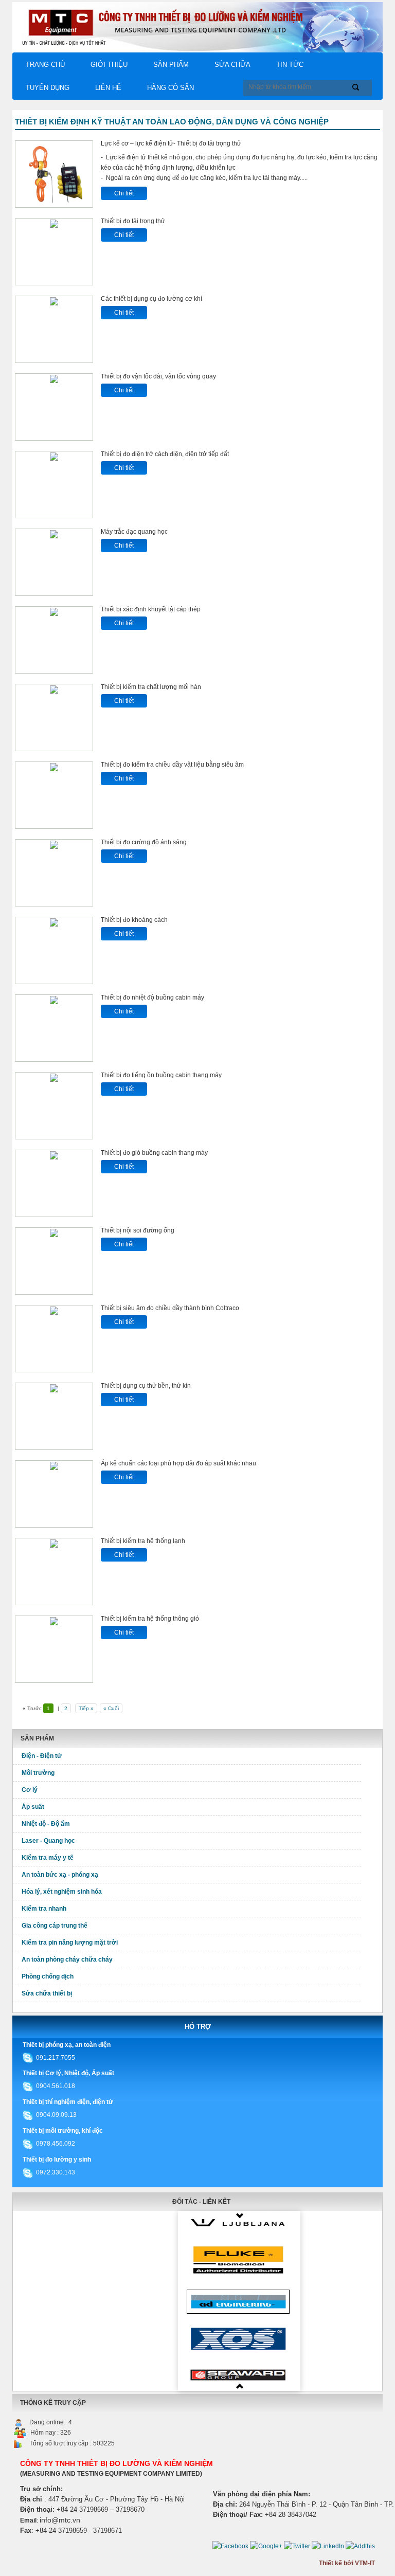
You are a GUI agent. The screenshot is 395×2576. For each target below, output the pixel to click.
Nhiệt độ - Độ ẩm (46, 1824)
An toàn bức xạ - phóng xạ (60, 1875)
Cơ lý (30, 1790)
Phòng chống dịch (48, 1976)
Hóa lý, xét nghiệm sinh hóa (62, 1892)
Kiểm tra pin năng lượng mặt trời (70, 1943)
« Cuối (111, 1708)
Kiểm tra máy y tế (48, 1858)
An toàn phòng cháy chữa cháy (67, 1960)
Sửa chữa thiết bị (47, 1993)
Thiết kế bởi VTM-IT (347, 2563)
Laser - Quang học (48, 1841)
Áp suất (33, 1807)
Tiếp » (86, 1708)
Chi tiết (124, 193)
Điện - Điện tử (42, 1756)
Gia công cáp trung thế (55, 1926)
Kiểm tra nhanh (44, 1909)
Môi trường (38, 1773)
